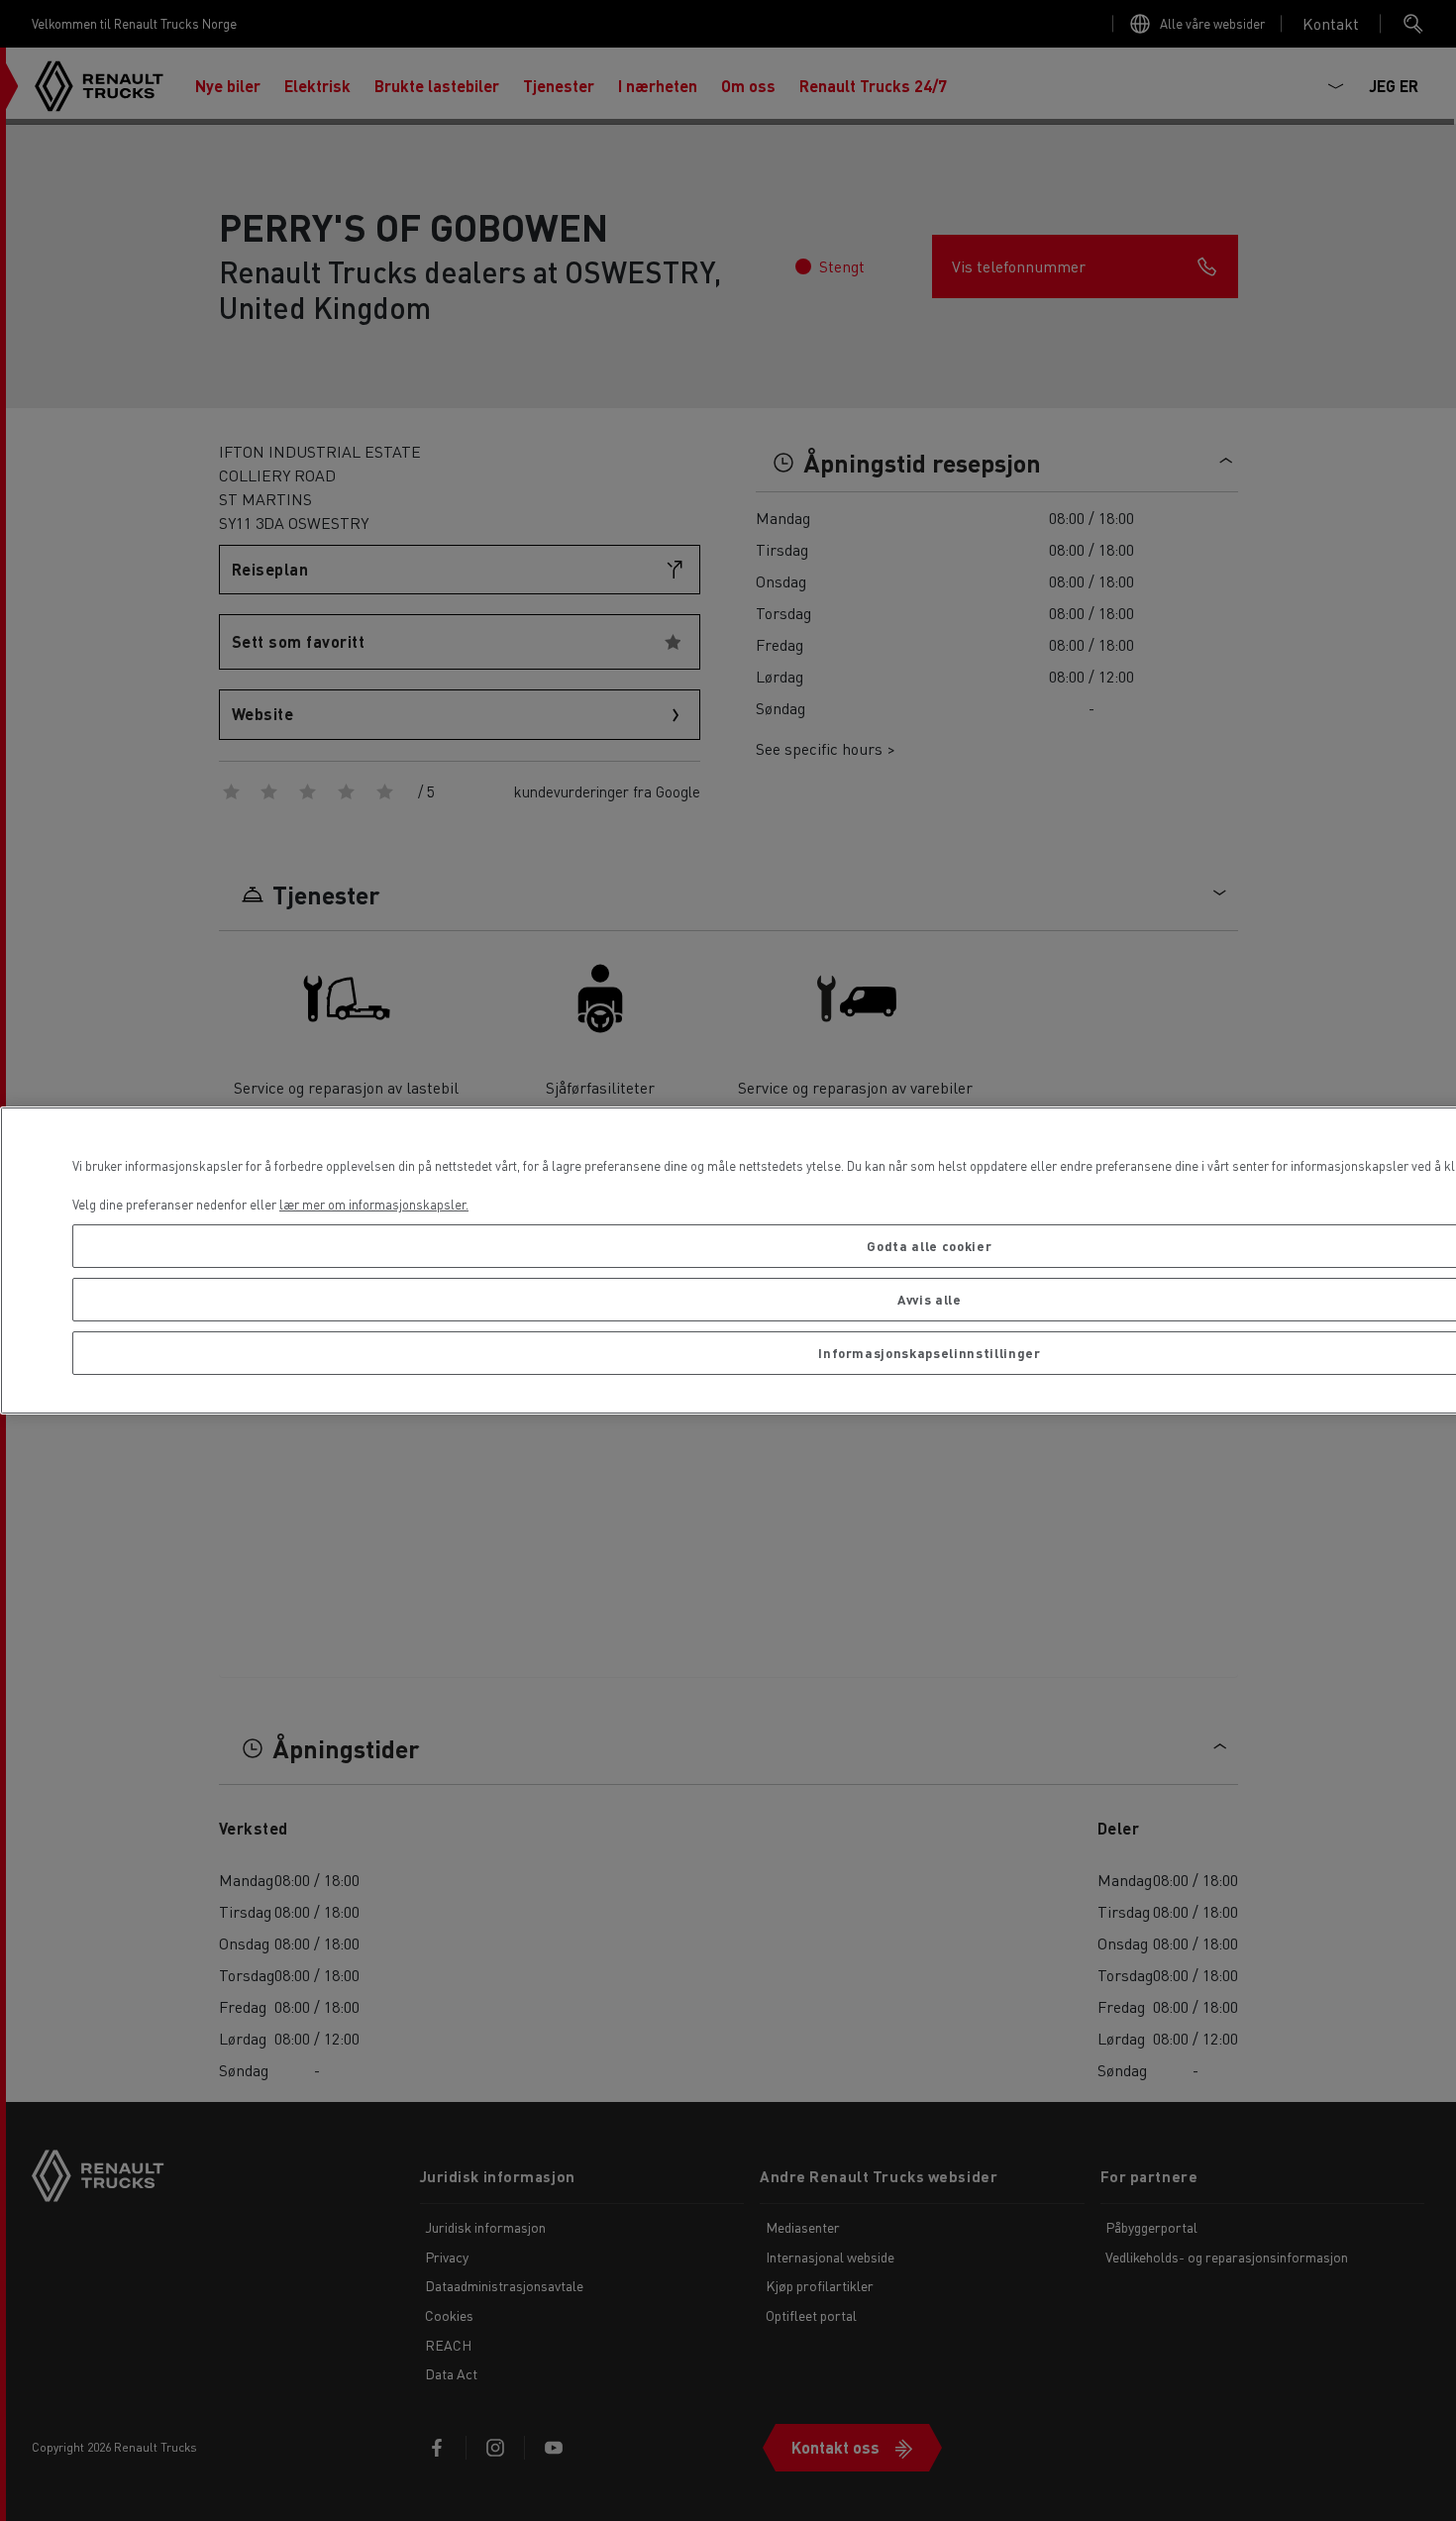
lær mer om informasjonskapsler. (374, 1204)
